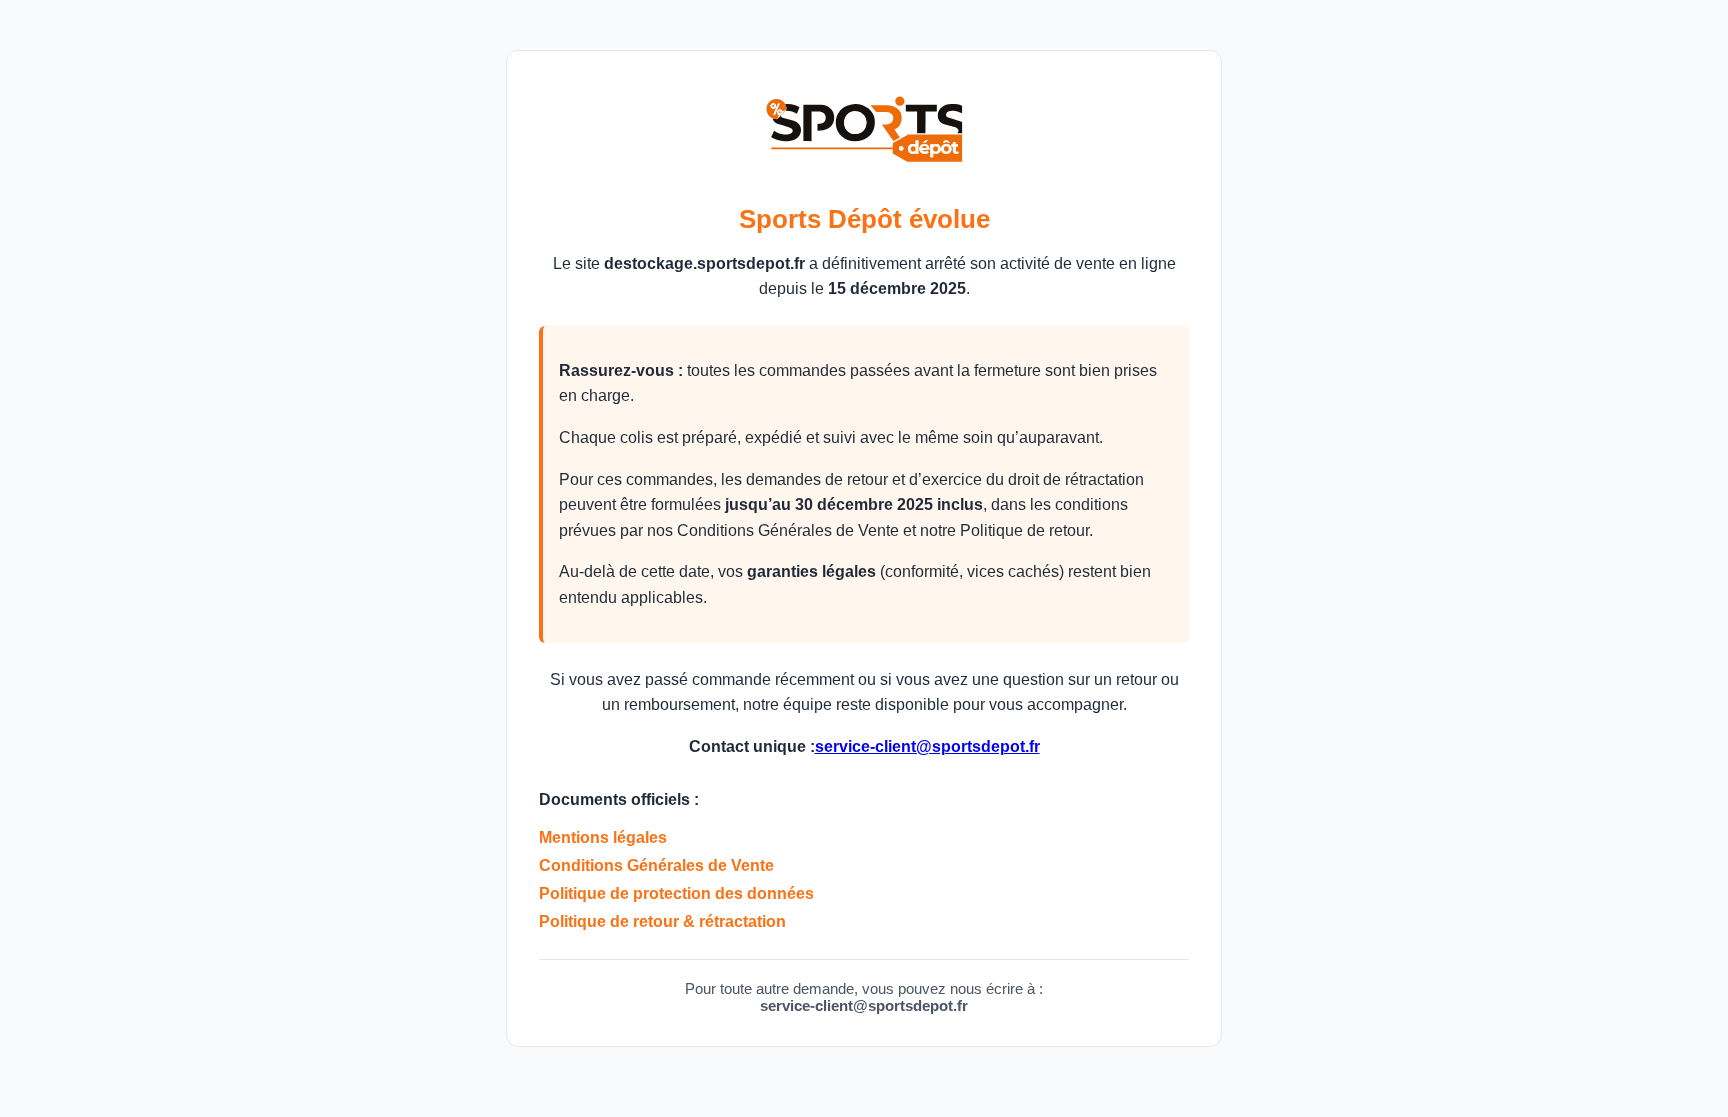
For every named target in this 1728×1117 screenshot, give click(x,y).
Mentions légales (603, 837)
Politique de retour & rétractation (662, 921)
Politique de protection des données (676, 893)
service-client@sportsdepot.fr (927, 746)
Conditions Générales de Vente (656, 865)
